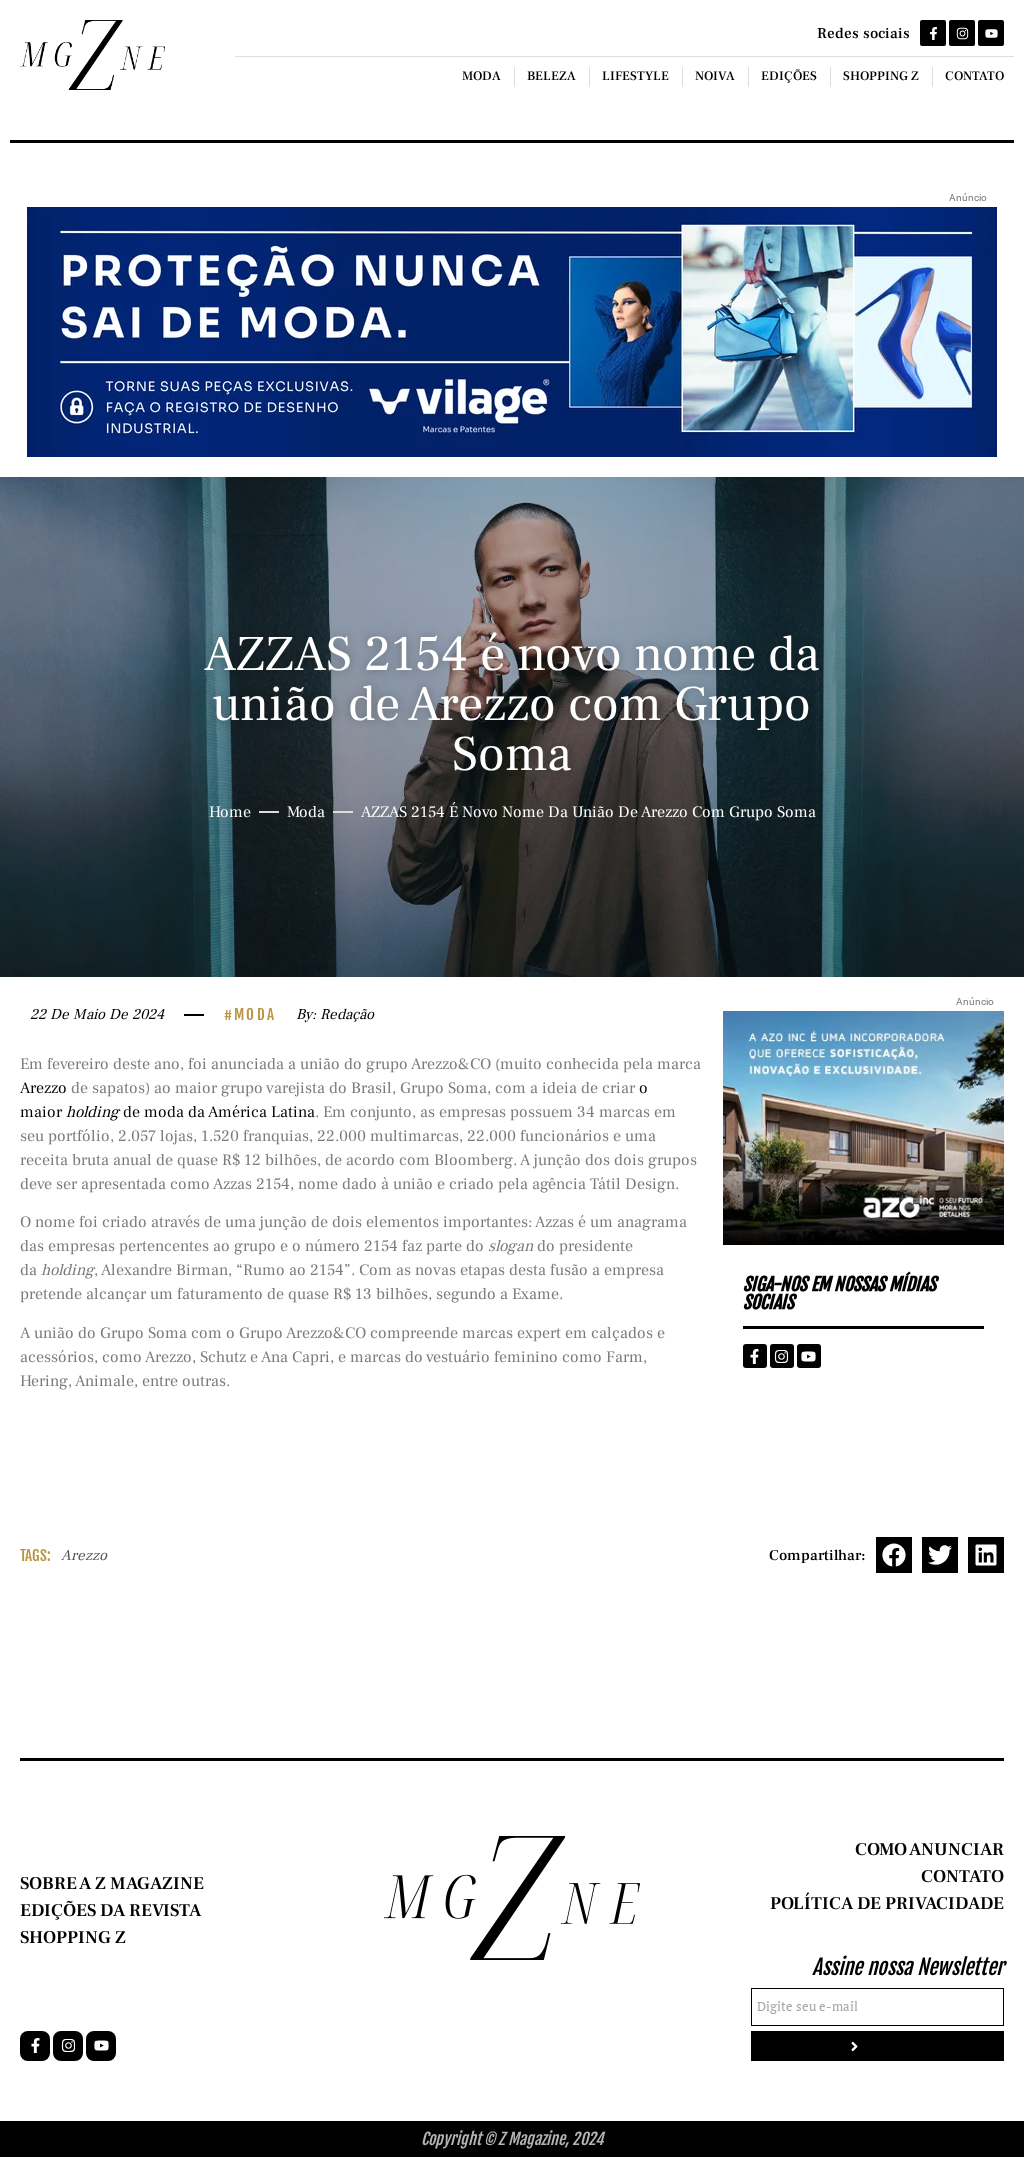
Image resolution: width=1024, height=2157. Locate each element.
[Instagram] (962, 33)
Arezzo (43, 1088)
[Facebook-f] (933, 33)
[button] (894, 1555)
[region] (260, 2000)
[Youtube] (991, 33)
